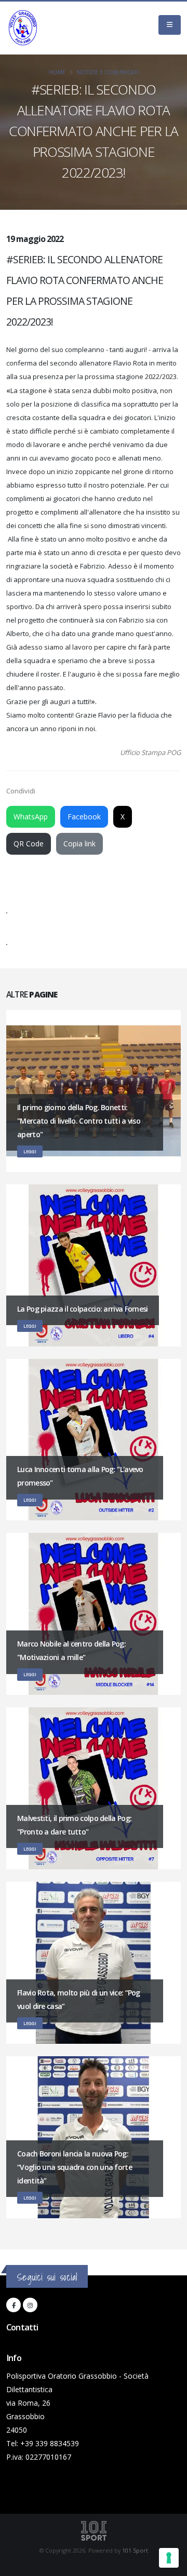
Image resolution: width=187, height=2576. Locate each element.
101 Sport (135, 2551)
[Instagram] (30, 2305)
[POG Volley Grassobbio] (23, 28)
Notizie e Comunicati (108, 72)
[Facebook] (14, 2305)
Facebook (84, 817)
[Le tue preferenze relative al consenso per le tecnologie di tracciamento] (169, 2558)
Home (57, 72)
